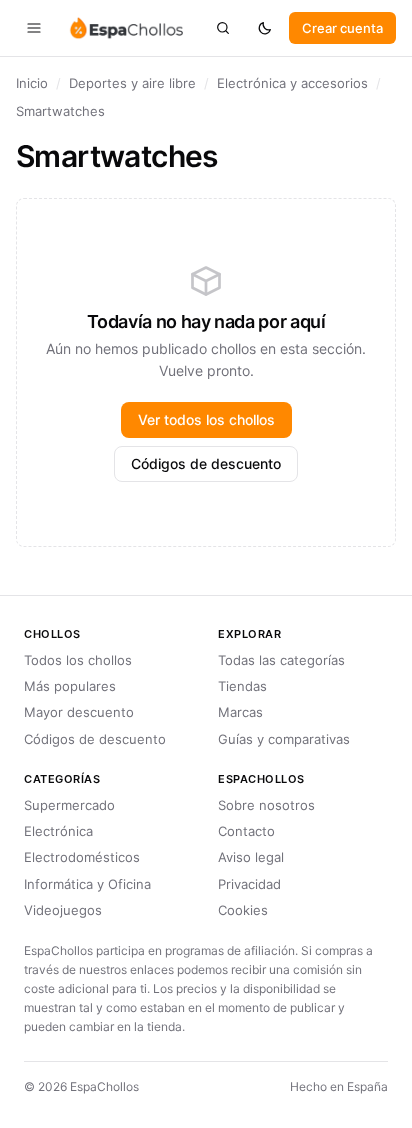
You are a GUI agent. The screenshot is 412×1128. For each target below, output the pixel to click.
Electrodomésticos (82, 857)
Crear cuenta (342, 28)
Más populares (70, 686)
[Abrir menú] (34, 28)
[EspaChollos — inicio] (125, 28)
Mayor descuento (79, 712)
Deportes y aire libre (132, 83)
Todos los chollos (78, 660)
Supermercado (69, 805)
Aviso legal (251, 857)
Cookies (243, 910)
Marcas (240, 712)
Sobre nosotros (266, 805)
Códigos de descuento (206, 463)
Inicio (32, 83)
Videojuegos (63, 910)
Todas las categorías (281, 660)
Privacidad (249, 884)
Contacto (246, 831)
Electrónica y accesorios (292, 83)
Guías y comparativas (284, 739)
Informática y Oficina (87, 884)
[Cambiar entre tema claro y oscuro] (265, 28)
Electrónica (58, 831)
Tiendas (242, 686)
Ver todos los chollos (206, 419)
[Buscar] (223, 28)
